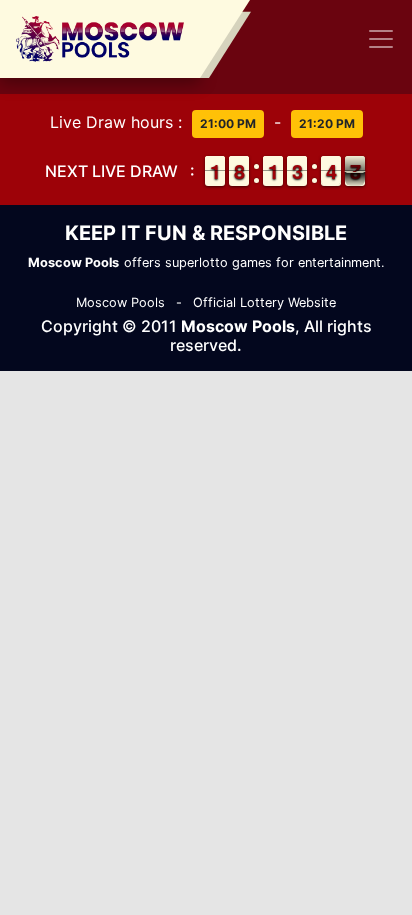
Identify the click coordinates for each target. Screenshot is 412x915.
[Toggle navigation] (381, 39)
